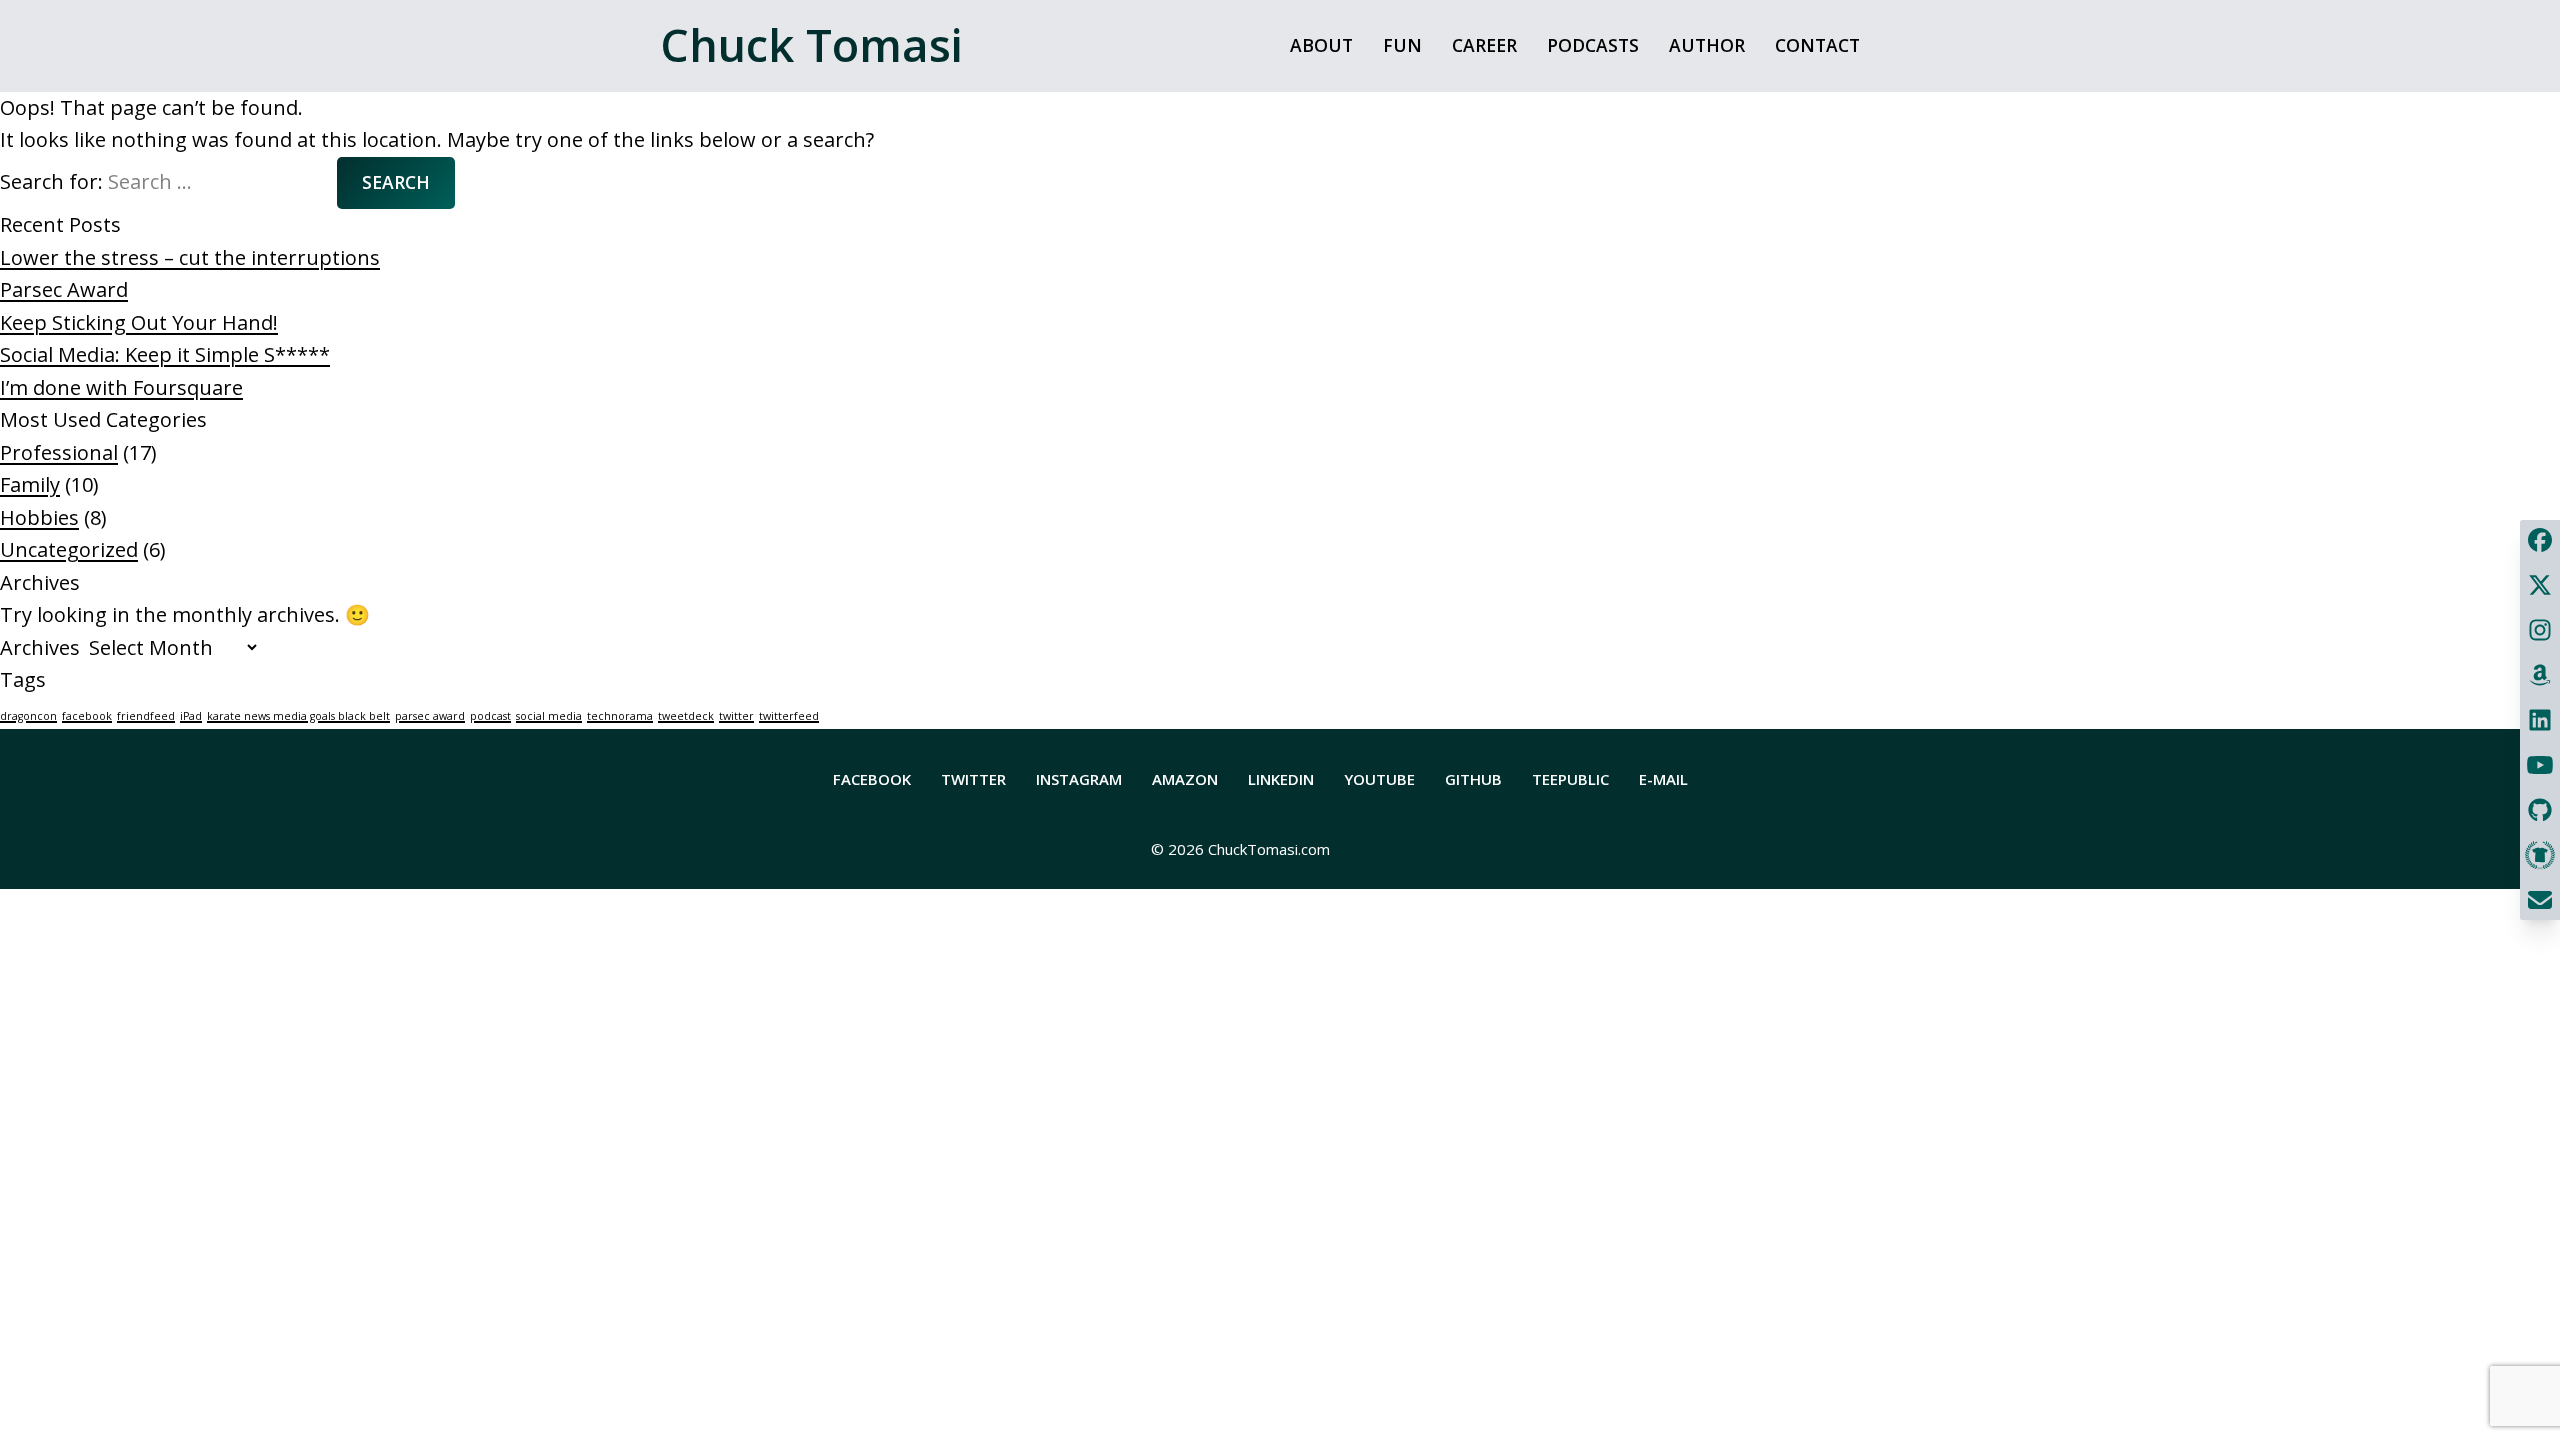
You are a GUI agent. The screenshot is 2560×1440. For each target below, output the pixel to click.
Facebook (872, 779)
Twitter (973, 779)
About (1321, 45)
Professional (59, 452)
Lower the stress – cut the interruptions (190, 257)
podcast (490, 716)
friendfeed (146, 716)
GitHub (1473, 779)
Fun (1402, 45)
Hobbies (39, 517)
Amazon (1185, 779)
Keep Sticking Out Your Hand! (139, 322)
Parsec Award (64, 289)
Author (1707, 45)
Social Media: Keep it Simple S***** (165, 354)
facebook (87, 716)
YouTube (1379, 779)
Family (30, 484)
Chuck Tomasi (811, 44)
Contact (1817, 45)
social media (549, 716)
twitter (736, 716)
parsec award (430, 716)
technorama (620, 716)
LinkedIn (1281, 779)
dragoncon (28, 716)
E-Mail (1663, 779)
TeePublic (1570, 779)
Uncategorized (69, 549)
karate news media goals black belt (298, 716)
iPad (191, 716)
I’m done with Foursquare (121, 387)
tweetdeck (686, 716)
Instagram (1079, 779)
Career (1484, 45)
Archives (40, 647)
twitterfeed (789, 716)
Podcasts (1593, 45)
